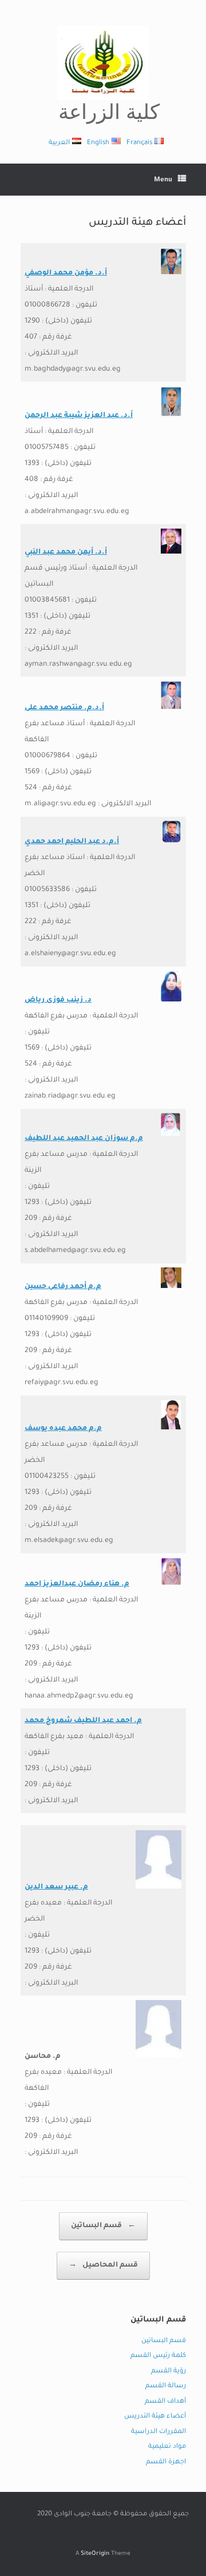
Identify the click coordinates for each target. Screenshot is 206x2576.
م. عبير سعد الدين (56, 1887)
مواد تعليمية (167, 2447)
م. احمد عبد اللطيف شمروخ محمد (83, 1721)
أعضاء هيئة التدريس (155, 2417)
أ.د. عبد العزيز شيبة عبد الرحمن (79, 416)
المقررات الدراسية (159, 2432)
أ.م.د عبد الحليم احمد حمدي (72, 842)
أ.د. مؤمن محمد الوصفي (66, 273)
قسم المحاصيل (103, 2265)
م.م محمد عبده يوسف (63, 1429)
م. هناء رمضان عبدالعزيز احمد (77, 1584)
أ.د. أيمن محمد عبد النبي (66, 552)
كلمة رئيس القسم (158, 2356)
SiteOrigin (95, 2554)
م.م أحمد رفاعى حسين (63, 1287)
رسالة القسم (166, 2386)
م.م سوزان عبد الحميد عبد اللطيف (84, 1139)
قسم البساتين (103, 2226)
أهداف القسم (165, 2402)
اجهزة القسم (166, 2462)
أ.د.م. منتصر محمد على (64, 708)
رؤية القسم (169, 2372)
